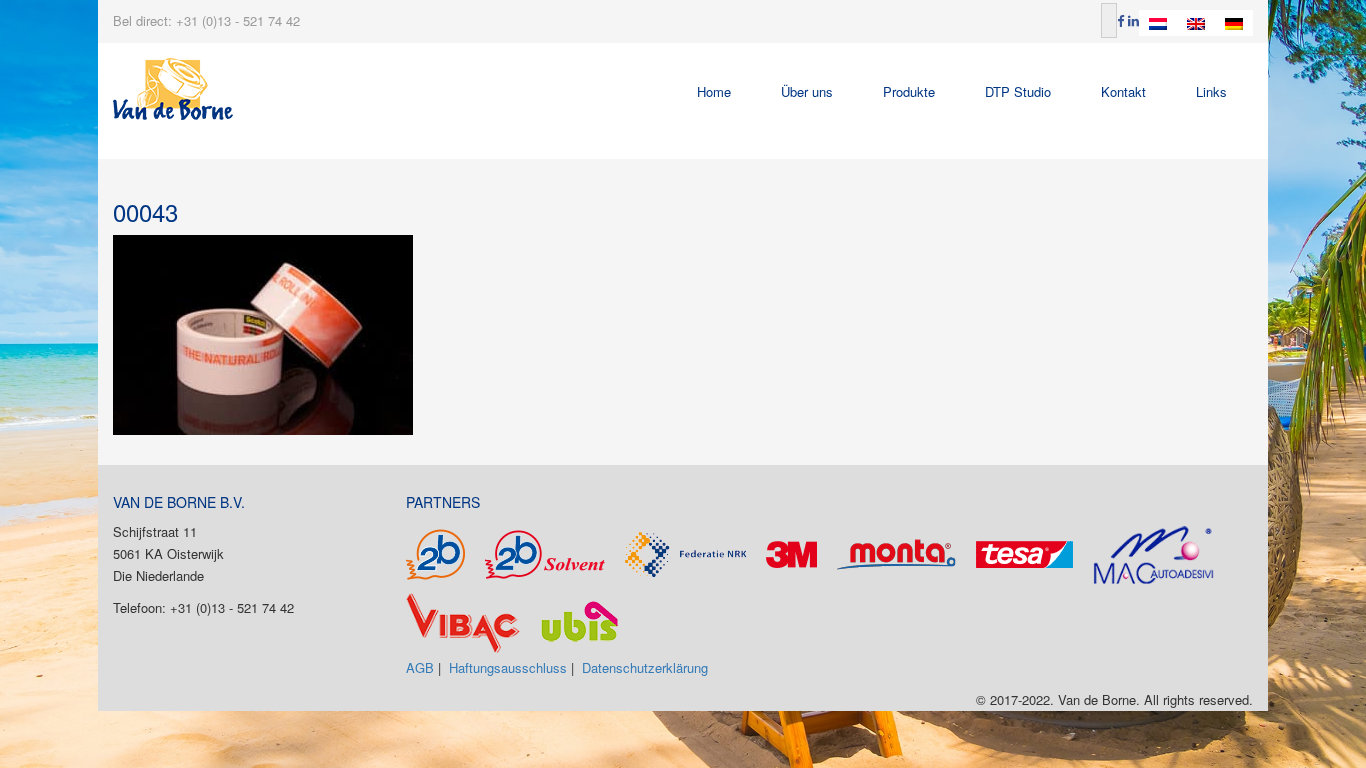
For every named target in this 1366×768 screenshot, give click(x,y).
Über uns (807, 91)
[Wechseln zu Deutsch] (1234, 23)
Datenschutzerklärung (645, 667)
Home (714, 91)
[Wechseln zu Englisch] (1196, 23)
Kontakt (1123, 91)
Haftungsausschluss (508, 667)
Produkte (909, 91)
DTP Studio (1018, 91)
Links (1211, 91)
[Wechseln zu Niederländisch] (1158, 23)
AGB (420, 667)
